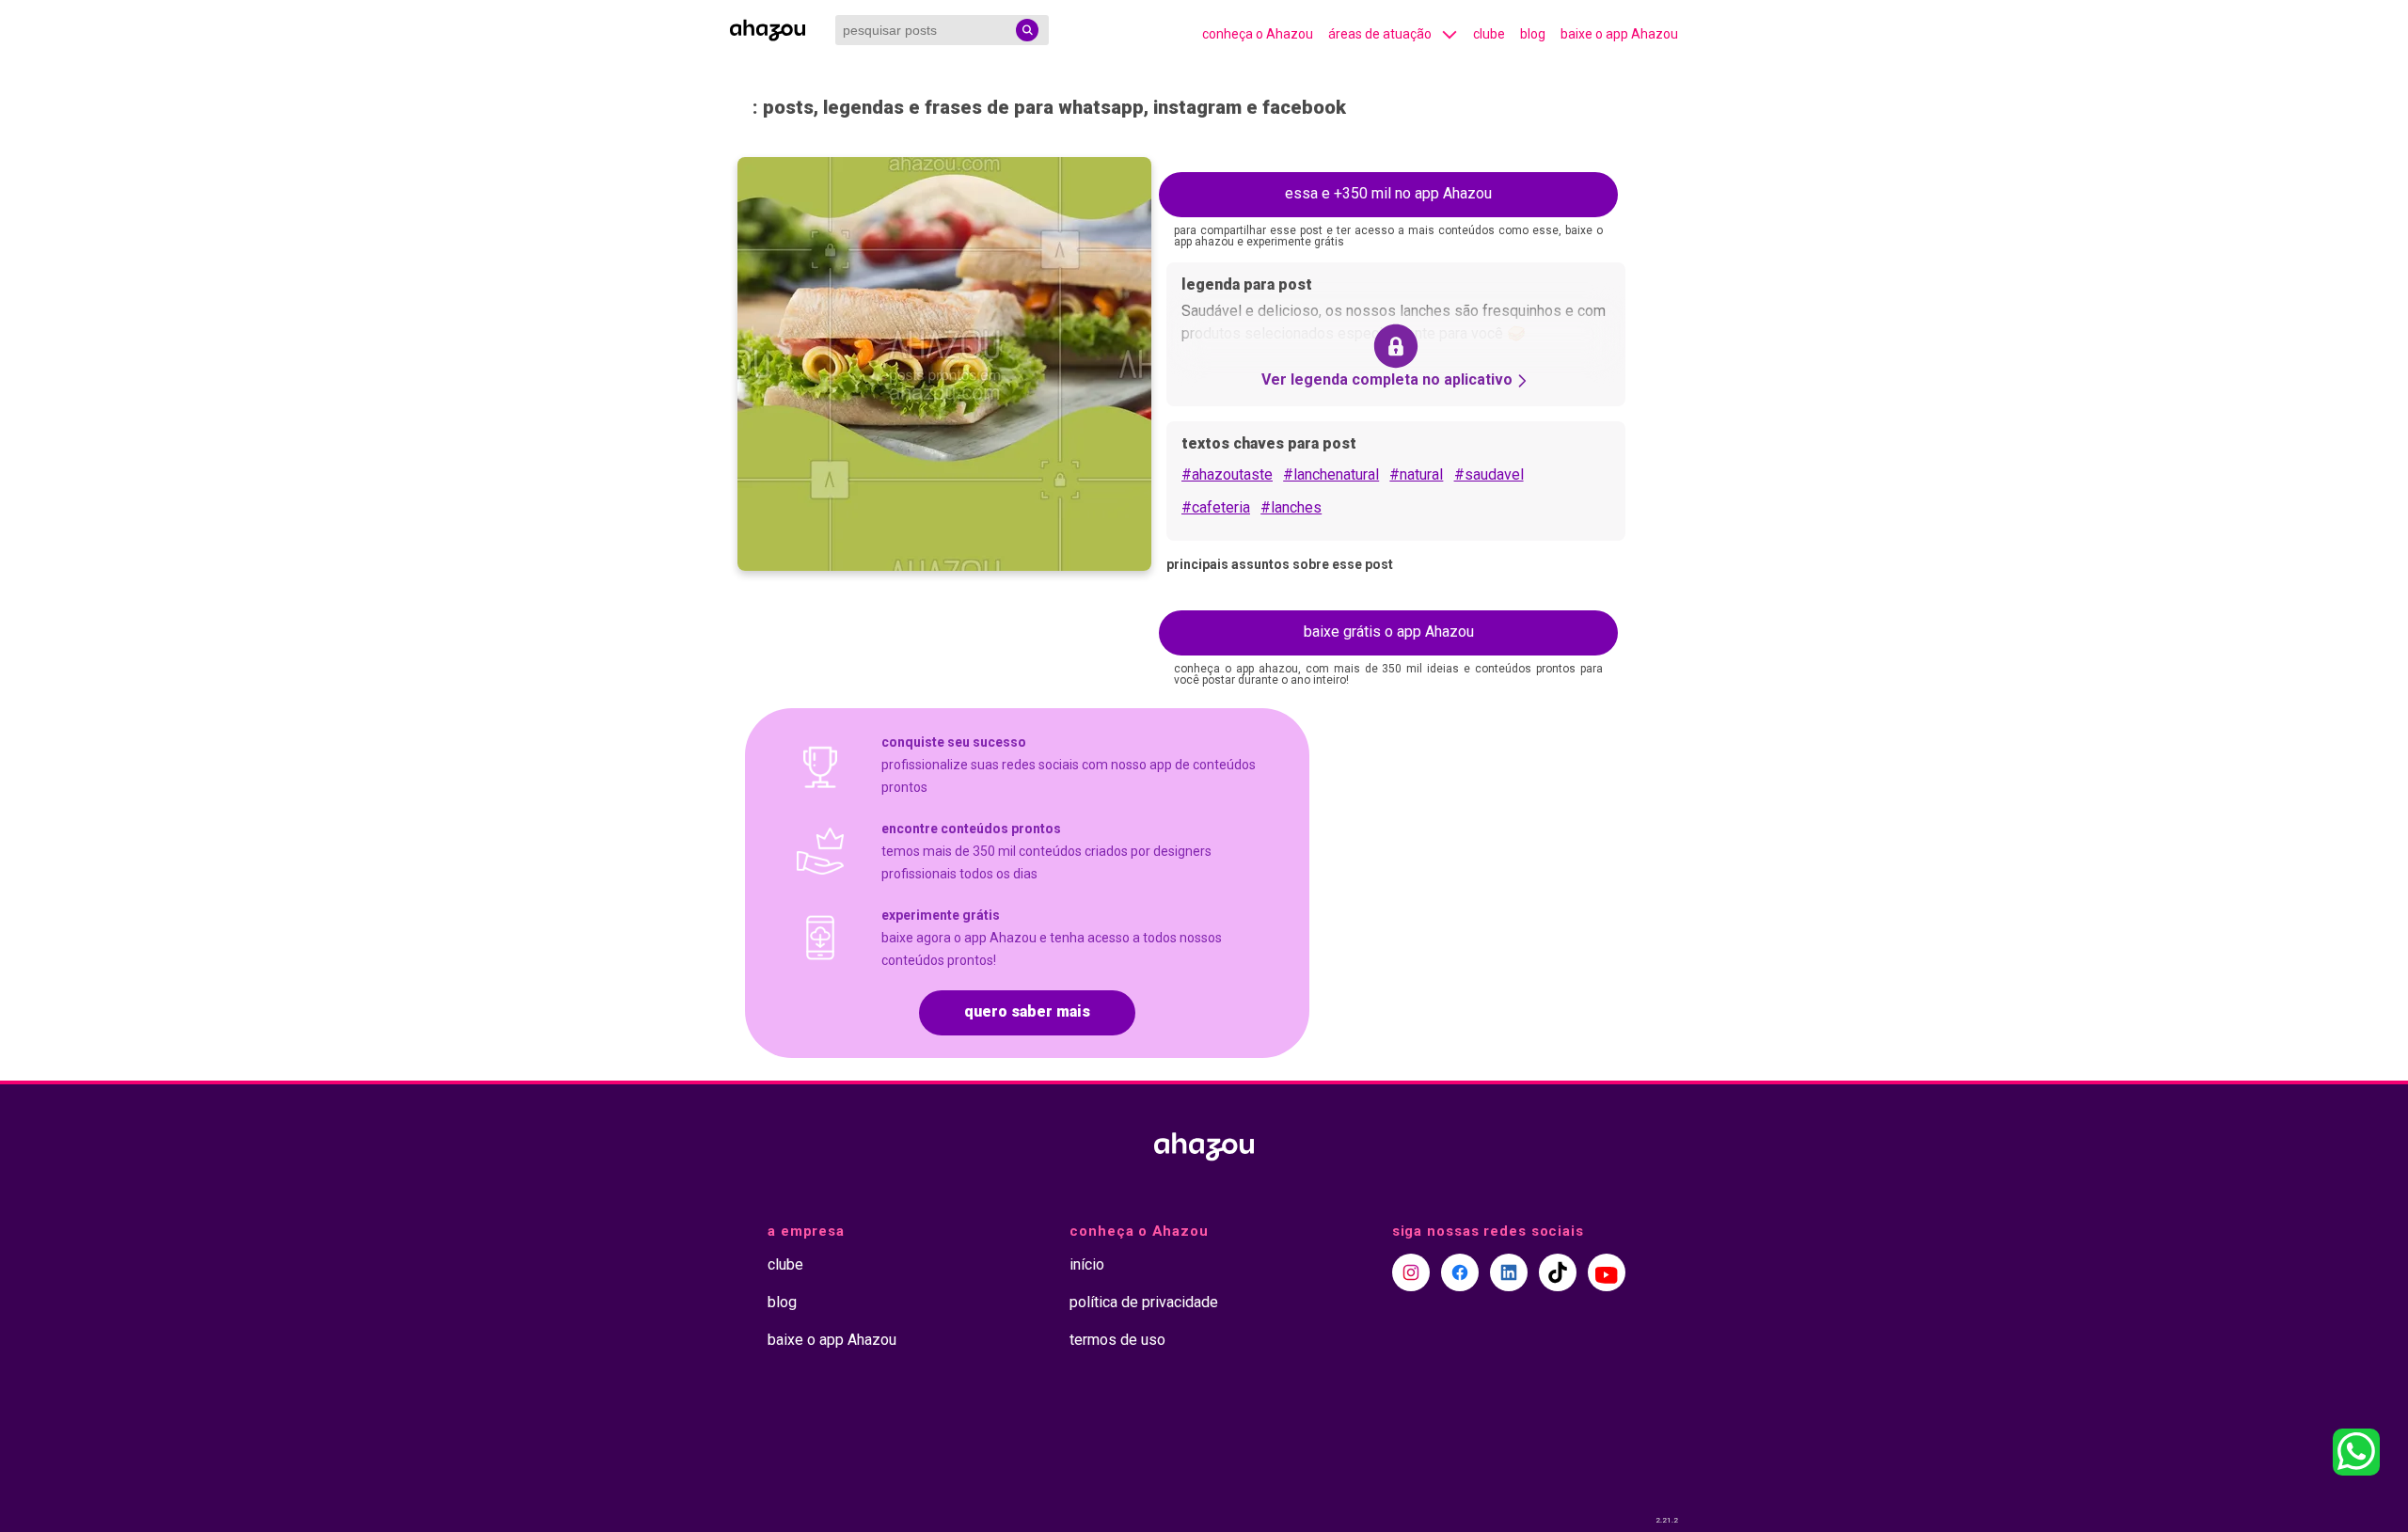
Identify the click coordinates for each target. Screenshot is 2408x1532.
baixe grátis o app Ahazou (1389, 632)
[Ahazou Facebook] (1460, 1272)
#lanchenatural (1331, 474)
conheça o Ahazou (1258, 34)
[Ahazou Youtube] (1607, 1272)
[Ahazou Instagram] (1411, 1272)
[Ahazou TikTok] (1558, 1272)
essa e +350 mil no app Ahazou (1388, 193)
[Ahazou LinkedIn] (1509, 1272)
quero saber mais (1027, 1011)
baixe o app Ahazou (1619, 34)
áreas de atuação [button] (1380, 34)
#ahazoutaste (1227, 474)
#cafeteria (1216, 507)
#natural (1416, 474)
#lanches (1291, 507)
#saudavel (1489, 474)
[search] (1027, 30)
